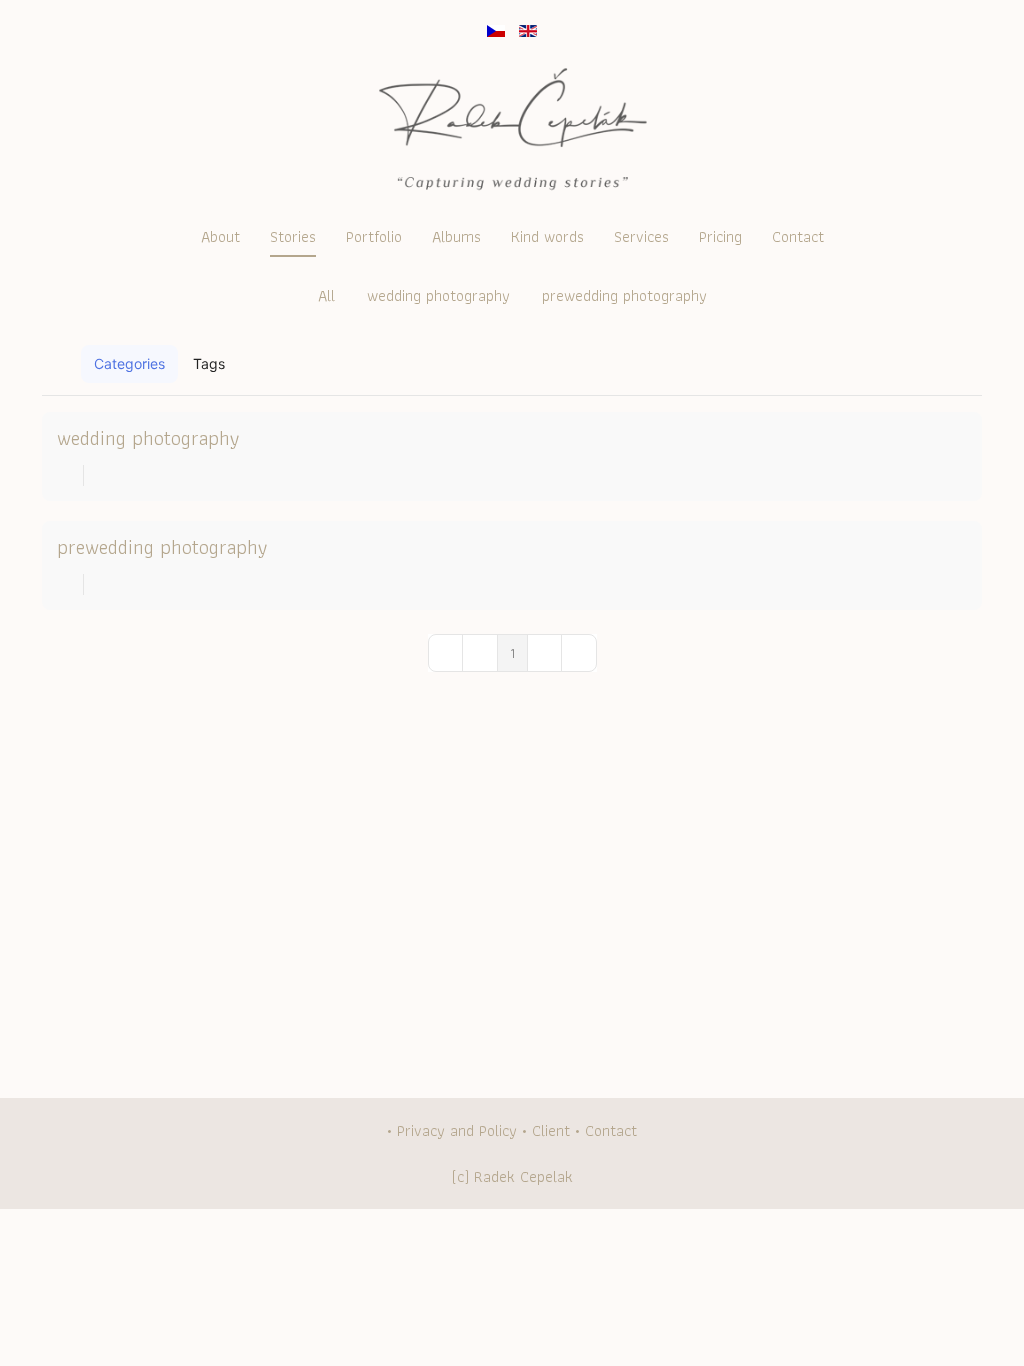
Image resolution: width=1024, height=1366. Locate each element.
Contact (611, 1130)
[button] (918, 364)
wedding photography (438, 295)
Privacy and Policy (457, 1130)
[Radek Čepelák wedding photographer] (512, 132)
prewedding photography (624, 295)
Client (551, 1130)
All (326, 295)
